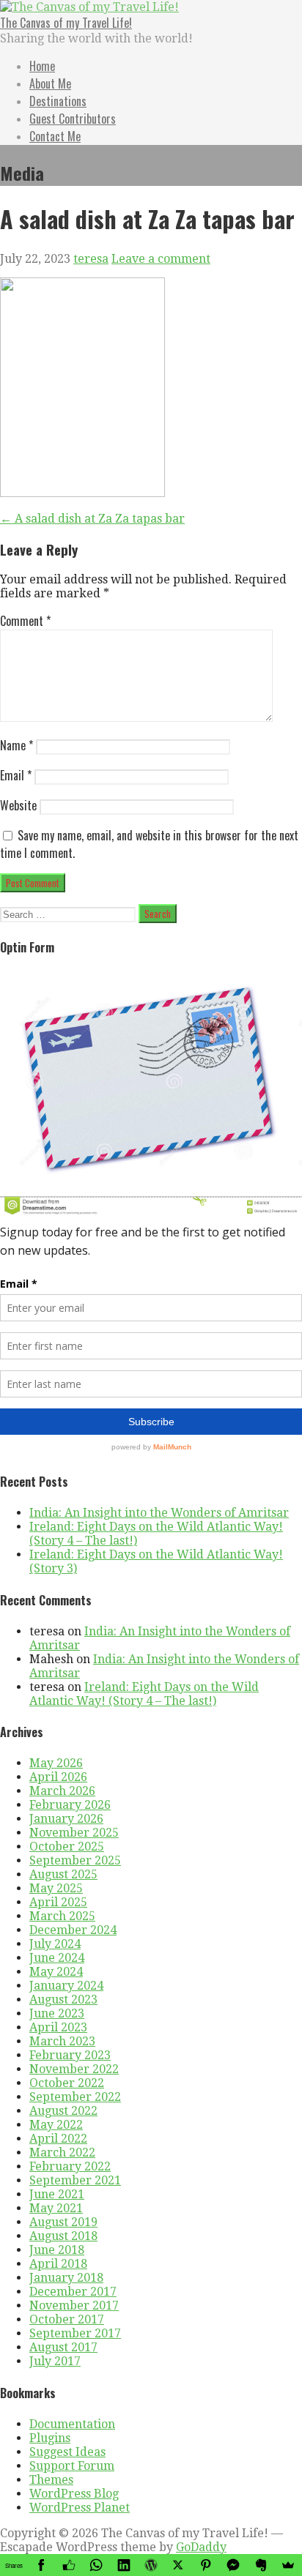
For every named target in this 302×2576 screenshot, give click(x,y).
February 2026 (70, 1805)
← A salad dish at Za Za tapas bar (92, 519)
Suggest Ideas (67, 2452)
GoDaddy (201, 2547)
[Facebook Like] (69, 2565)
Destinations (58, 101)
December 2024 (73, 1930)
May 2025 (56, 1888)
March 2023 (62, 2041)
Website (18, 805)
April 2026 (58, 1777)
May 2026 (56, 1763)
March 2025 (62, 1916)
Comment (25, 621)
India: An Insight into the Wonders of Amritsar (159, 1513)
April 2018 (58, 2264)
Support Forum (72, 2466)
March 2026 (62, 1791)
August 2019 (63, 2222)
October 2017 (67, 2319)
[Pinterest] (206, 2565)
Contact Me (55, 136)
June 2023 (57, 2013)
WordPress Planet (80, 2508)
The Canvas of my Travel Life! (66, 23)
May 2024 (56, 1972)
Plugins (50, 2438)
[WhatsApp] (96, 2565)
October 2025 (67, 1847)
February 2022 (70, 2166)
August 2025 (63, 1874)
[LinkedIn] (124, 2565)
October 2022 (67, 2083)
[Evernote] (261, 2565)
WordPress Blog (74, 2494)
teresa (91, 259)
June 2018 (57, 2250)
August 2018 (63, 2236)
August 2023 (63, 2000)
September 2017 (75, 2333)
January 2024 (66, 1986)
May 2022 (56, 2125)
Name (16, 745)
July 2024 (55, 1944)
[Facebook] (41, 2565)
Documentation (72, 2424)
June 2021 (57, 2194)
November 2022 (74, 2069)
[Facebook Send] (233, 2565)
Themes (51, 2480)
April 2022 (58, 2139)
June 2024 (57, 1958)
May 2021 (56, 2208)
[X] (178, 2565)
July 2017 (55, 2361)
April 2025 (58, 1902)
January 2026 (66, 1819)
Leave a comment (161, 259)
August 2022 (63, 2111)
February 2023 (70, 2055)
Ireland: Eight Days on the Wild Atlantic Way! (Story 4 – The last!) (144, 1694)
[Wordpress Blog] (151, 2565)
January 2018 (66, 2278)
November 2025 (74, 1833)
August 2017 (63, 2347)
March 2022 (62, 2153)
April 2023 (58, 2027)
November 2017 (74, 2306)
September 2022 (75, 2097)
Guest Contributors (73, 119)
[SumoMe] (288, 2565)
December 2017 (73, 2292)
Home (42, 66)
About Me (50, 83)
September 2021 (75, 2180)
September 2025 (75, 1860)
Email (16, 775)
